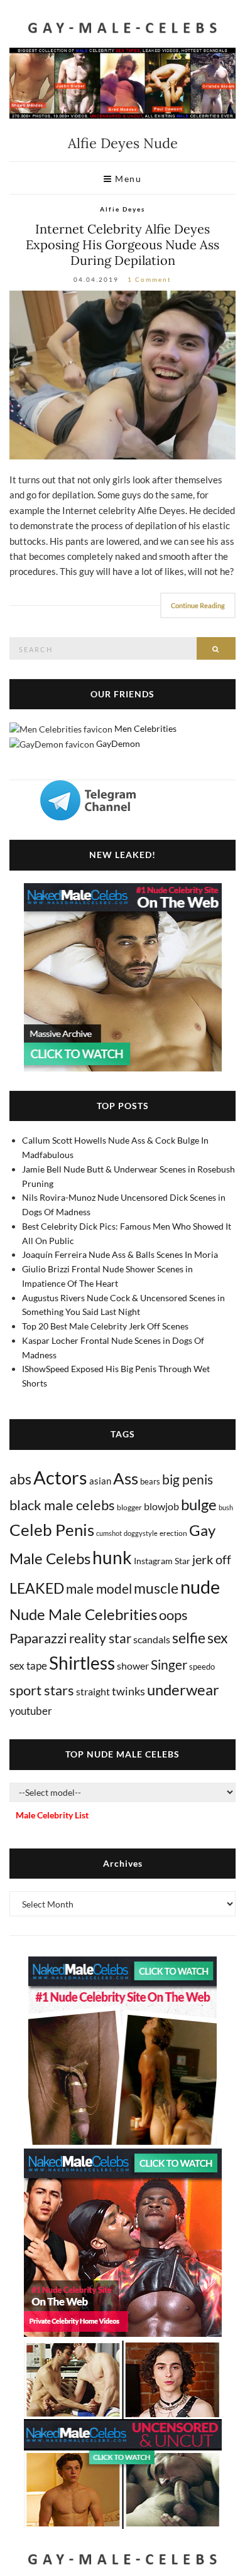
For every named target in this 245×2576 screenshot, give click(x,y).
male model (99, 1589)
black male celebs (62, 1505)
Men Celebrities (145, 728)
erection (173, 1533)
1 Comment (150, 279)
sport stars (42, 1690)
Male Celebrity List (52, 1815)
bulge (199, 1504)
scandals (152, 1639)
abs (20, 1479)
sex (218, 1638)
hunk (112, 1557)
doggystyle (141, 1533)
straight (93, 1691)
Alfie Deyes (122, 209)
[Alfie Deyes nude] (122, 375)
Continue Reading (198, 605)
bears (150, 1481)
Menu (127, 179)
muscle (156, 1588)
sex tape (28, 1666)
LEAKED (37, 1588)
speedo (202, 1666)
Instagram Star (162, 1561)
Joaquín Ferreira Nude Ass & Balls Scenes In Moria (120, 1254)
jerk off (212, 1559)
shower (133, 1666)
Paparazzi (38, 1638)
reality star (100, 1638)
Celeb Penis (52, 1530)
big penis (188, 1479)
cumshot (109, 1533)
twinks (128, 1691)
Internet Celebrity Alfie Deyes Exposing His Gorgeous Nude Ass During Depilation (122, 244)
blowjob (161, 1506)
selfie (189, 1638)
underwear (183, 1690)
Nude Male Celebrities (83, 1614)
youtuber (31, 1711)
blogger (129, 1507)
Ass (126, 1478)
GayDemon (118, 743)
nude (200, 1586)
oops (173, 1615)
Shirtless (82, 1663)
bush (226, 1507)
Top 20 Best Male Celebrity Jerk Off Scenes (105, 1326)
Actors (60, 1477)
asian (100, 1481)
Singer (169, 1664)
